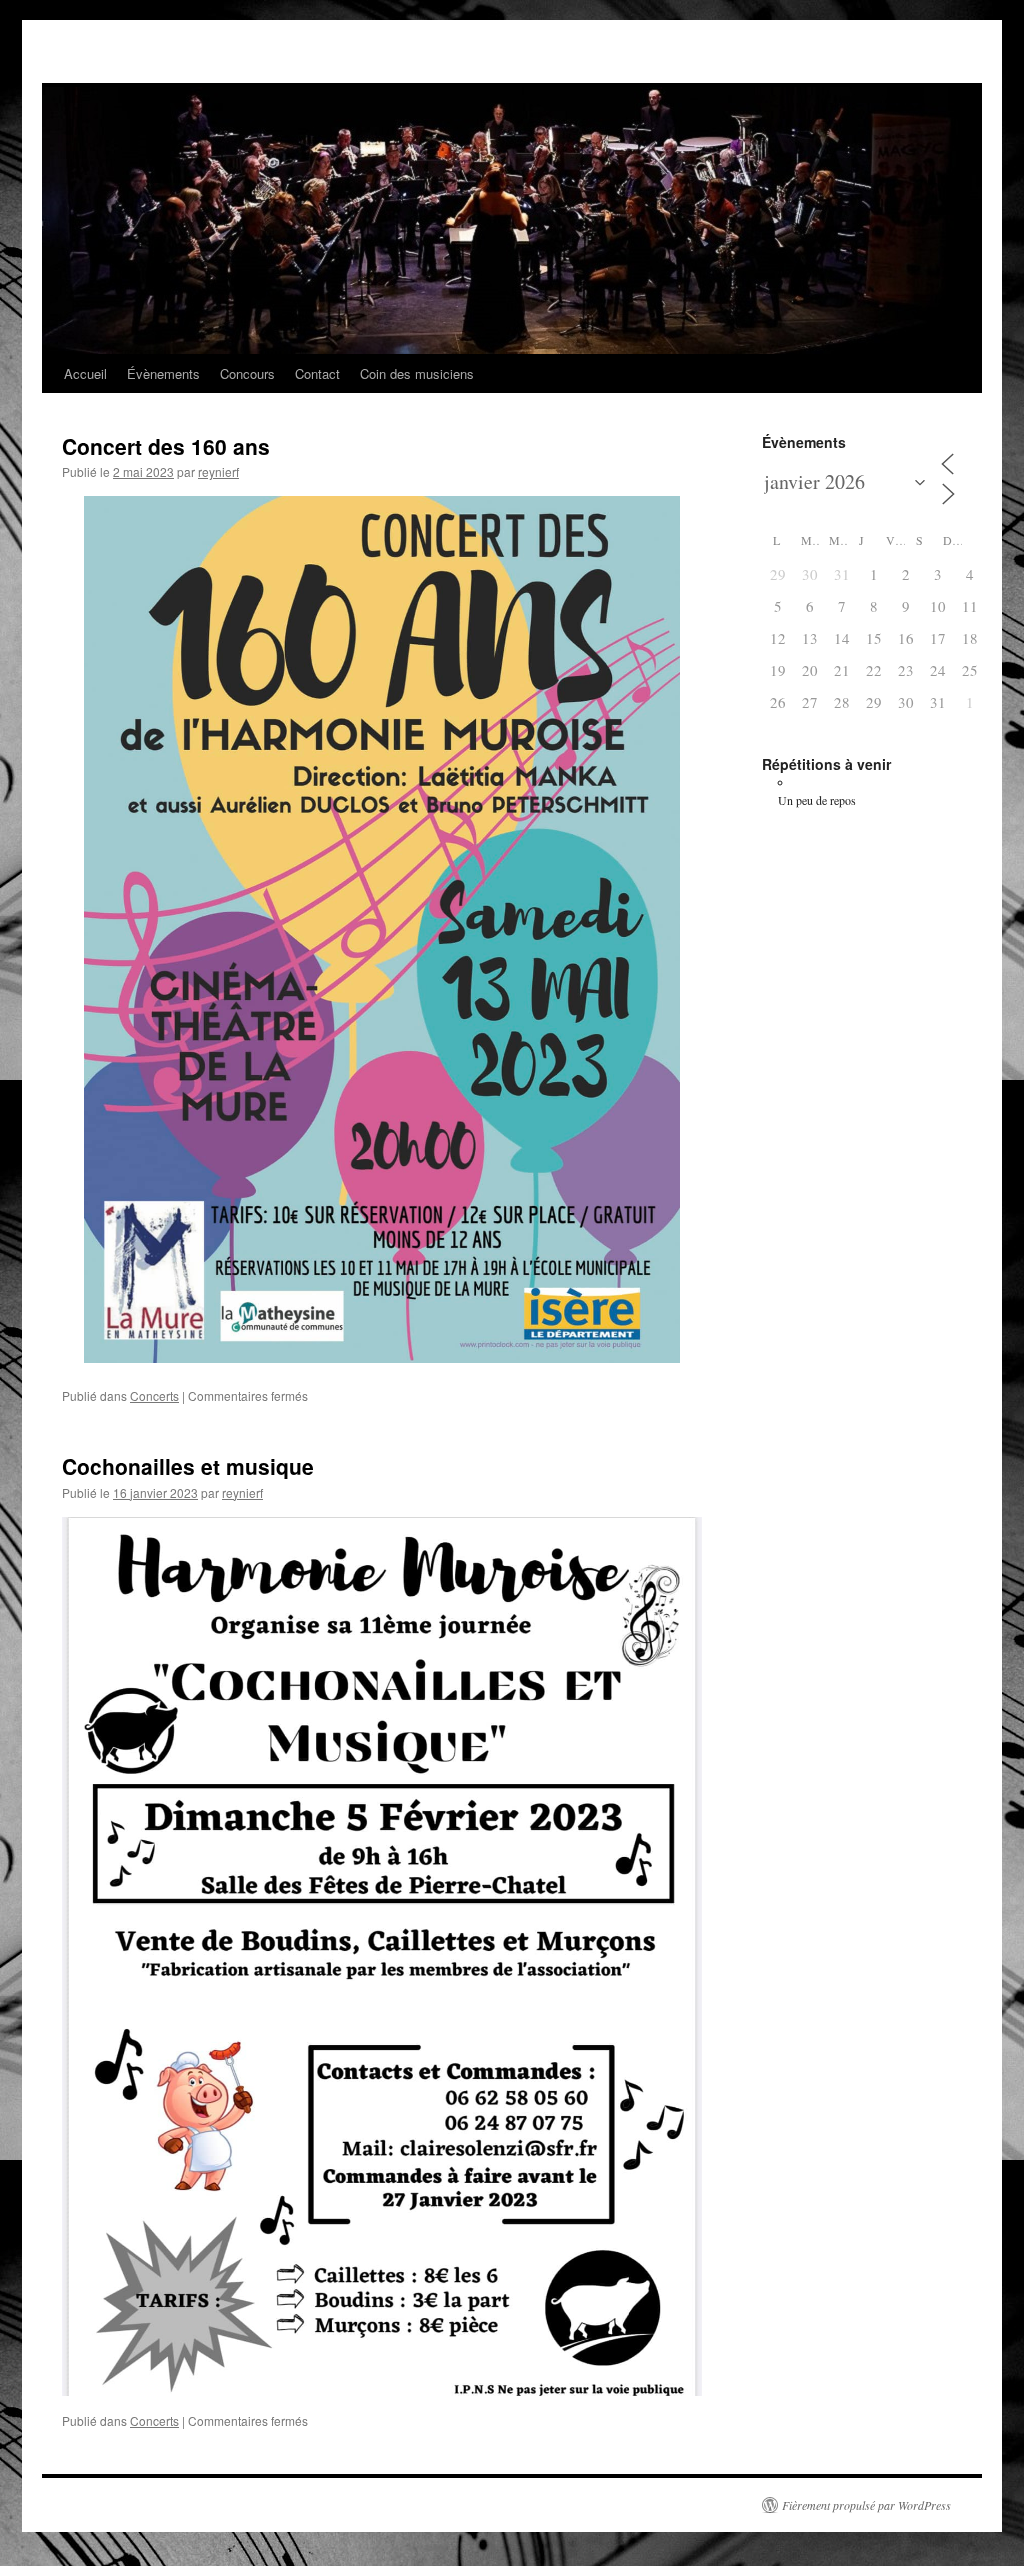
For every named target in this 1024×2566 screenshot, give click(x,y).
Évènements (163, 373)
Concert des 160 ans (166, 446)
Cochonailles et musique (188, 1466)
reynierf (218, 471)
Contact (317, 373)
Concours (247, 373)
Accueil (85, 373)
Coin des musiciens (417, 373)
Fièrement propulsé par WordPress (866, 2505)
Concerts (154, 1395)
